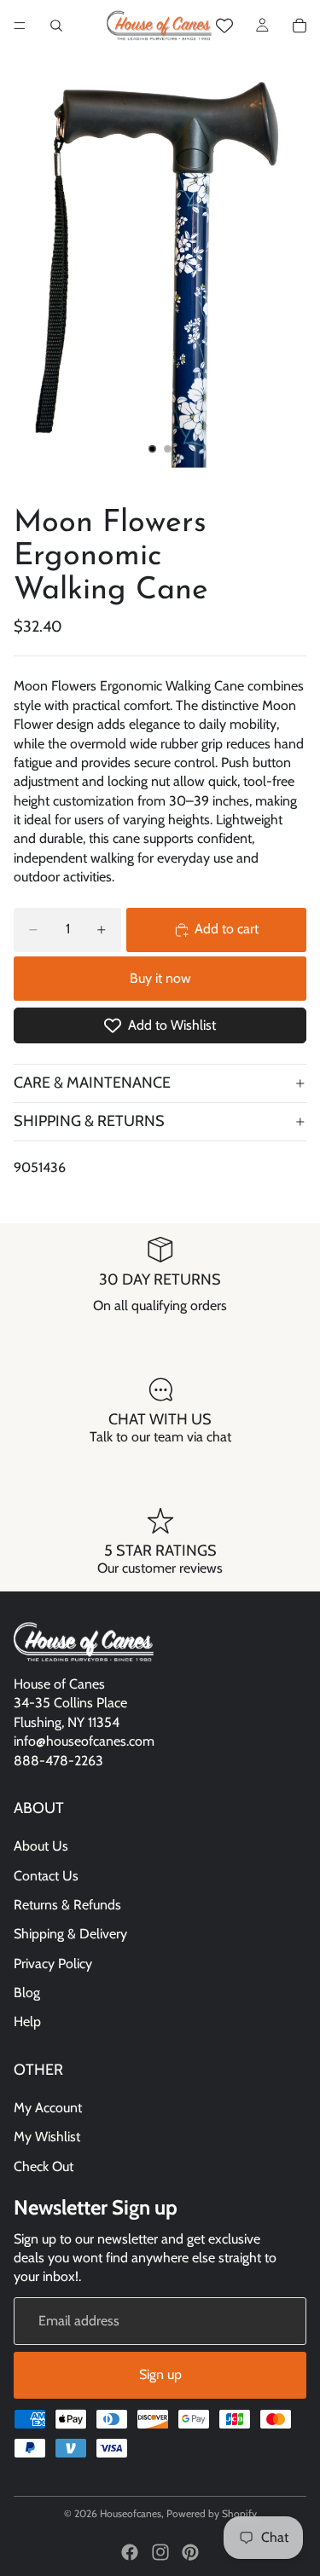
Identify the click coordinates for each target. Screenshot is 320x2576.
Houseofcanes (131, 2513)
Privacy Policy (53, 1964)
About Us (41, 1846)
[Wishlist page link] (224, 26)
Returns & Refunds (67, 1905)
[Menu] (20, 26)
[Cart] (300, 26)
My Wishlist (47, 2137)
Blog (27, 1993)
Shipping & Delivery (70, 1934)
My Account (48, 2108)
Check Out (44, 2166)
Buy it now (160, 978)
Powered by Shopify (212, 2513)
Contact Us (46, 1875)
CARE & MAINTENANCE (92, 1083)
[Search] (56, 26)
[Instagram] (160, 2552)
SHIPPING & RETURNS (89, 1121)
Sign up (160, 2374)
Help (27, 2022)
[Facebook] (130, 2552)
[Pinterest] (190, 2552)
